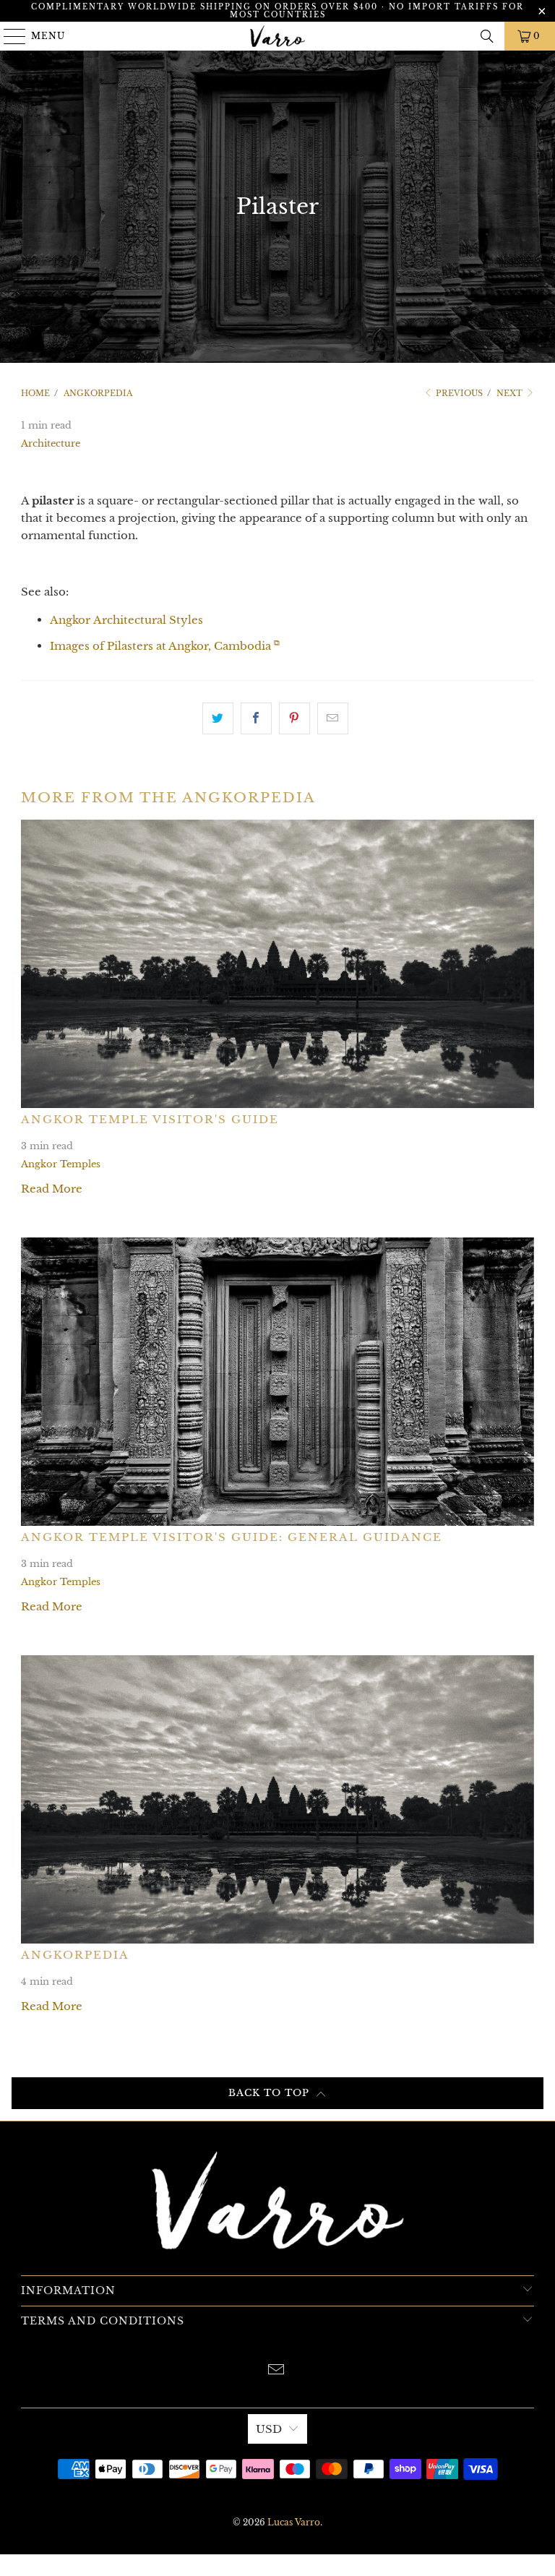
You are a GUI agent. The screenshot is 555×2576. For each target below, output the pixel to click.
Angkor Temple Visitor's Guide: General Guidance (232, 1537)
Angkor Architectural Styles (126, 620)
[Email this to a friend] (333, 718)
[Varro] (277, 36)
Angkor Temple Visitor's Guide (150, 1119)
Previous (458, 393)
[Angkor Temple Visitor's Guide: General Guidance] (277, 1382)
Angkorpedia (75, 1955)
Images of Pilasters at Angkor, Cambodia (165, 646)
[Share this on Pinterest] (294, 718)
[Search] (487, 36)
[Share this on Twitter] (218, 718)
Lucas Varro (294, 2522)
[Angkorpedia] (277, 1799)
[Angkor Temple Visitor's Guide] (277, 964)
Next (511, 393)
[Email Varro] (277, 2371)
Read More (52, 1189)
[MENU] (8, 36)
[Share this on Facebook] (256, 718)
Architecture (51, 443)
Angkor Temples (61, 1164)
